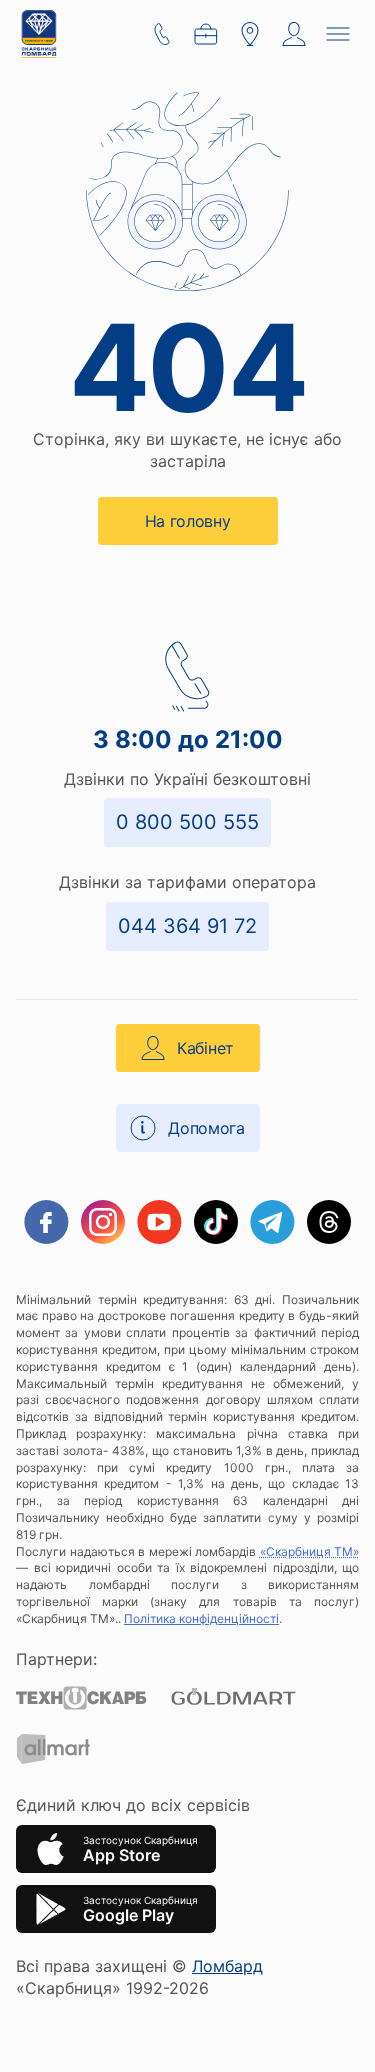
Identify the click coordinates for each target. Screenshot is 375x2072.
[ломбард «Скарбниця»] (39, 34)
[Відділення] (250, 34)
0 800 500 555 (187, 822)
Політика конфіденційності (201, 1618)
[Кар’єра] (206, 34)
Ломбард (227, 1966)
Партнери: (56, 1659)
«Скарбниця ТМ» (310, 1551)
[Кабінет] (294, 34)
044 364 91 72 (187, 926)
